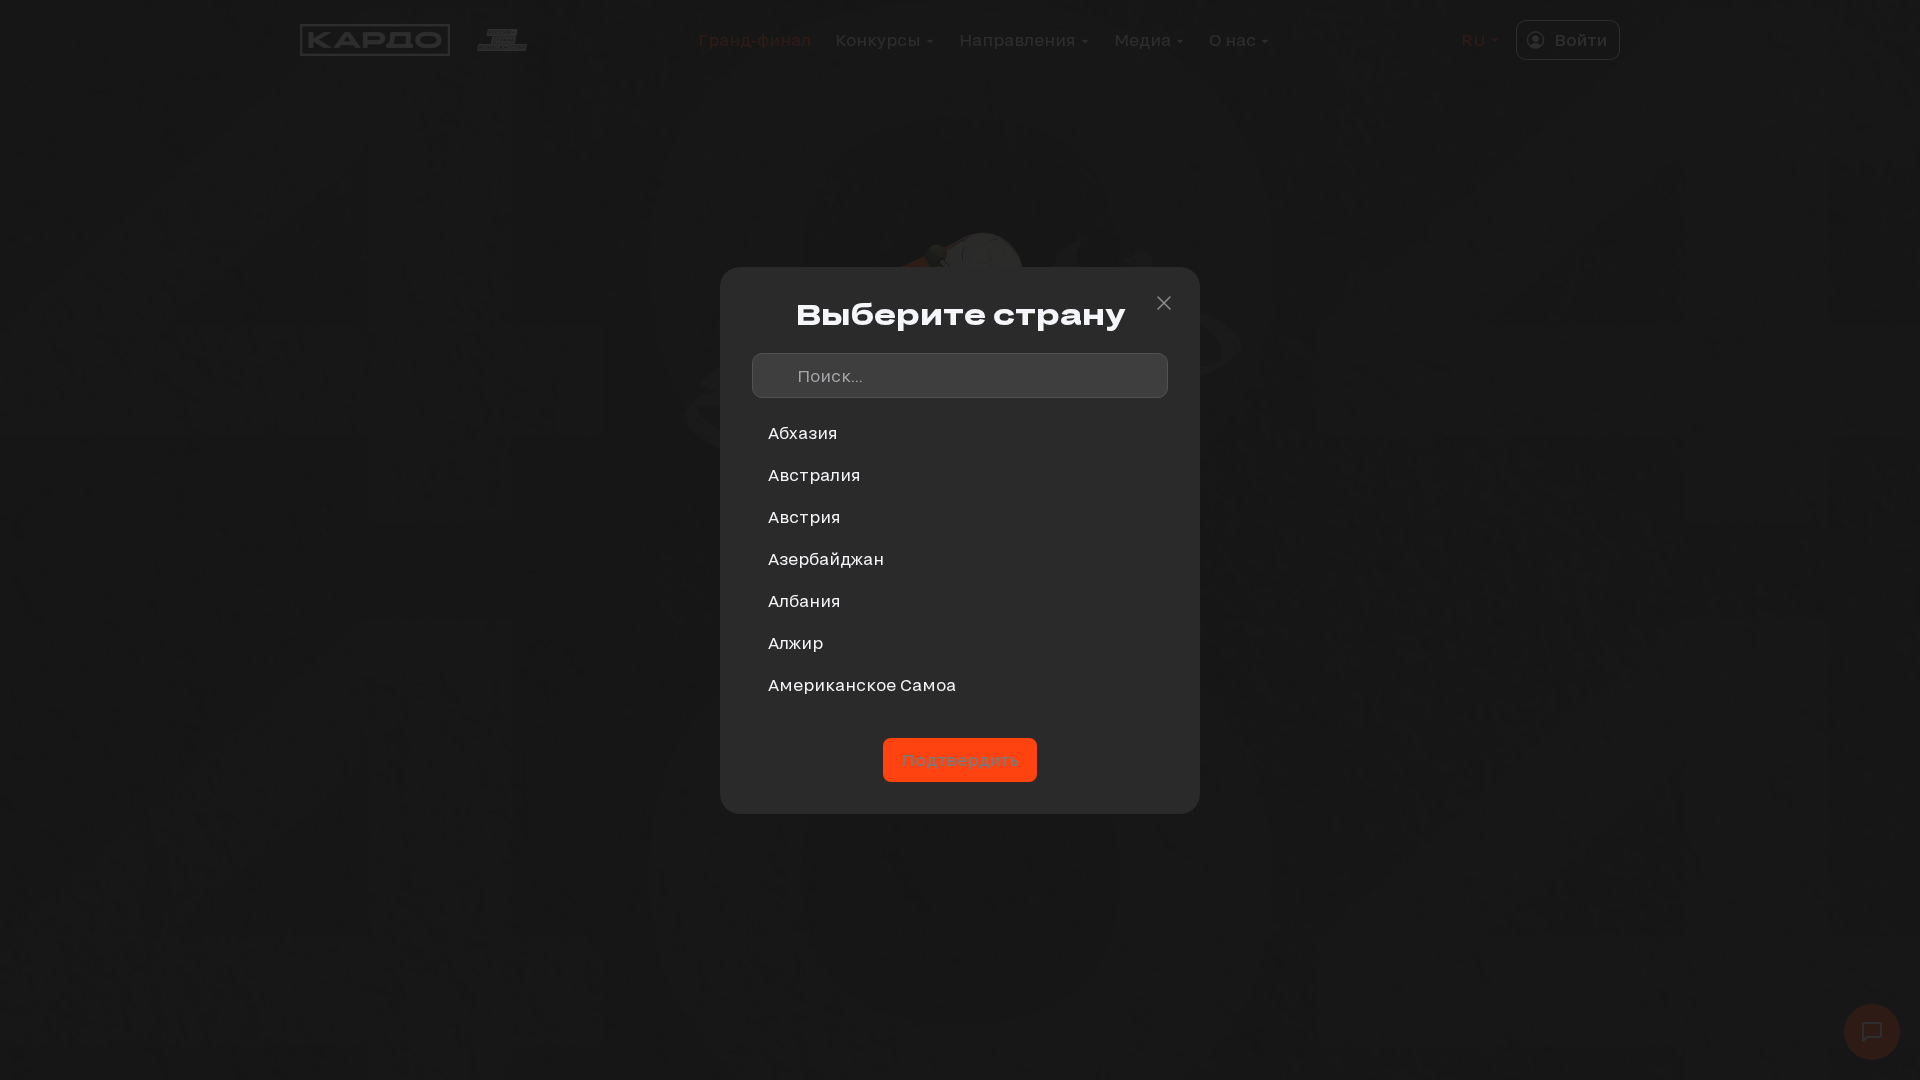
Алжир (795, 642)
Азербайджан (826, 558)
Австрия (804, 516)
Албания (804, 600)
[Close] (1164, 303)
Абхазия (803, 432)
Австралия (814, 474)
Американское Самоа (862, 684)
